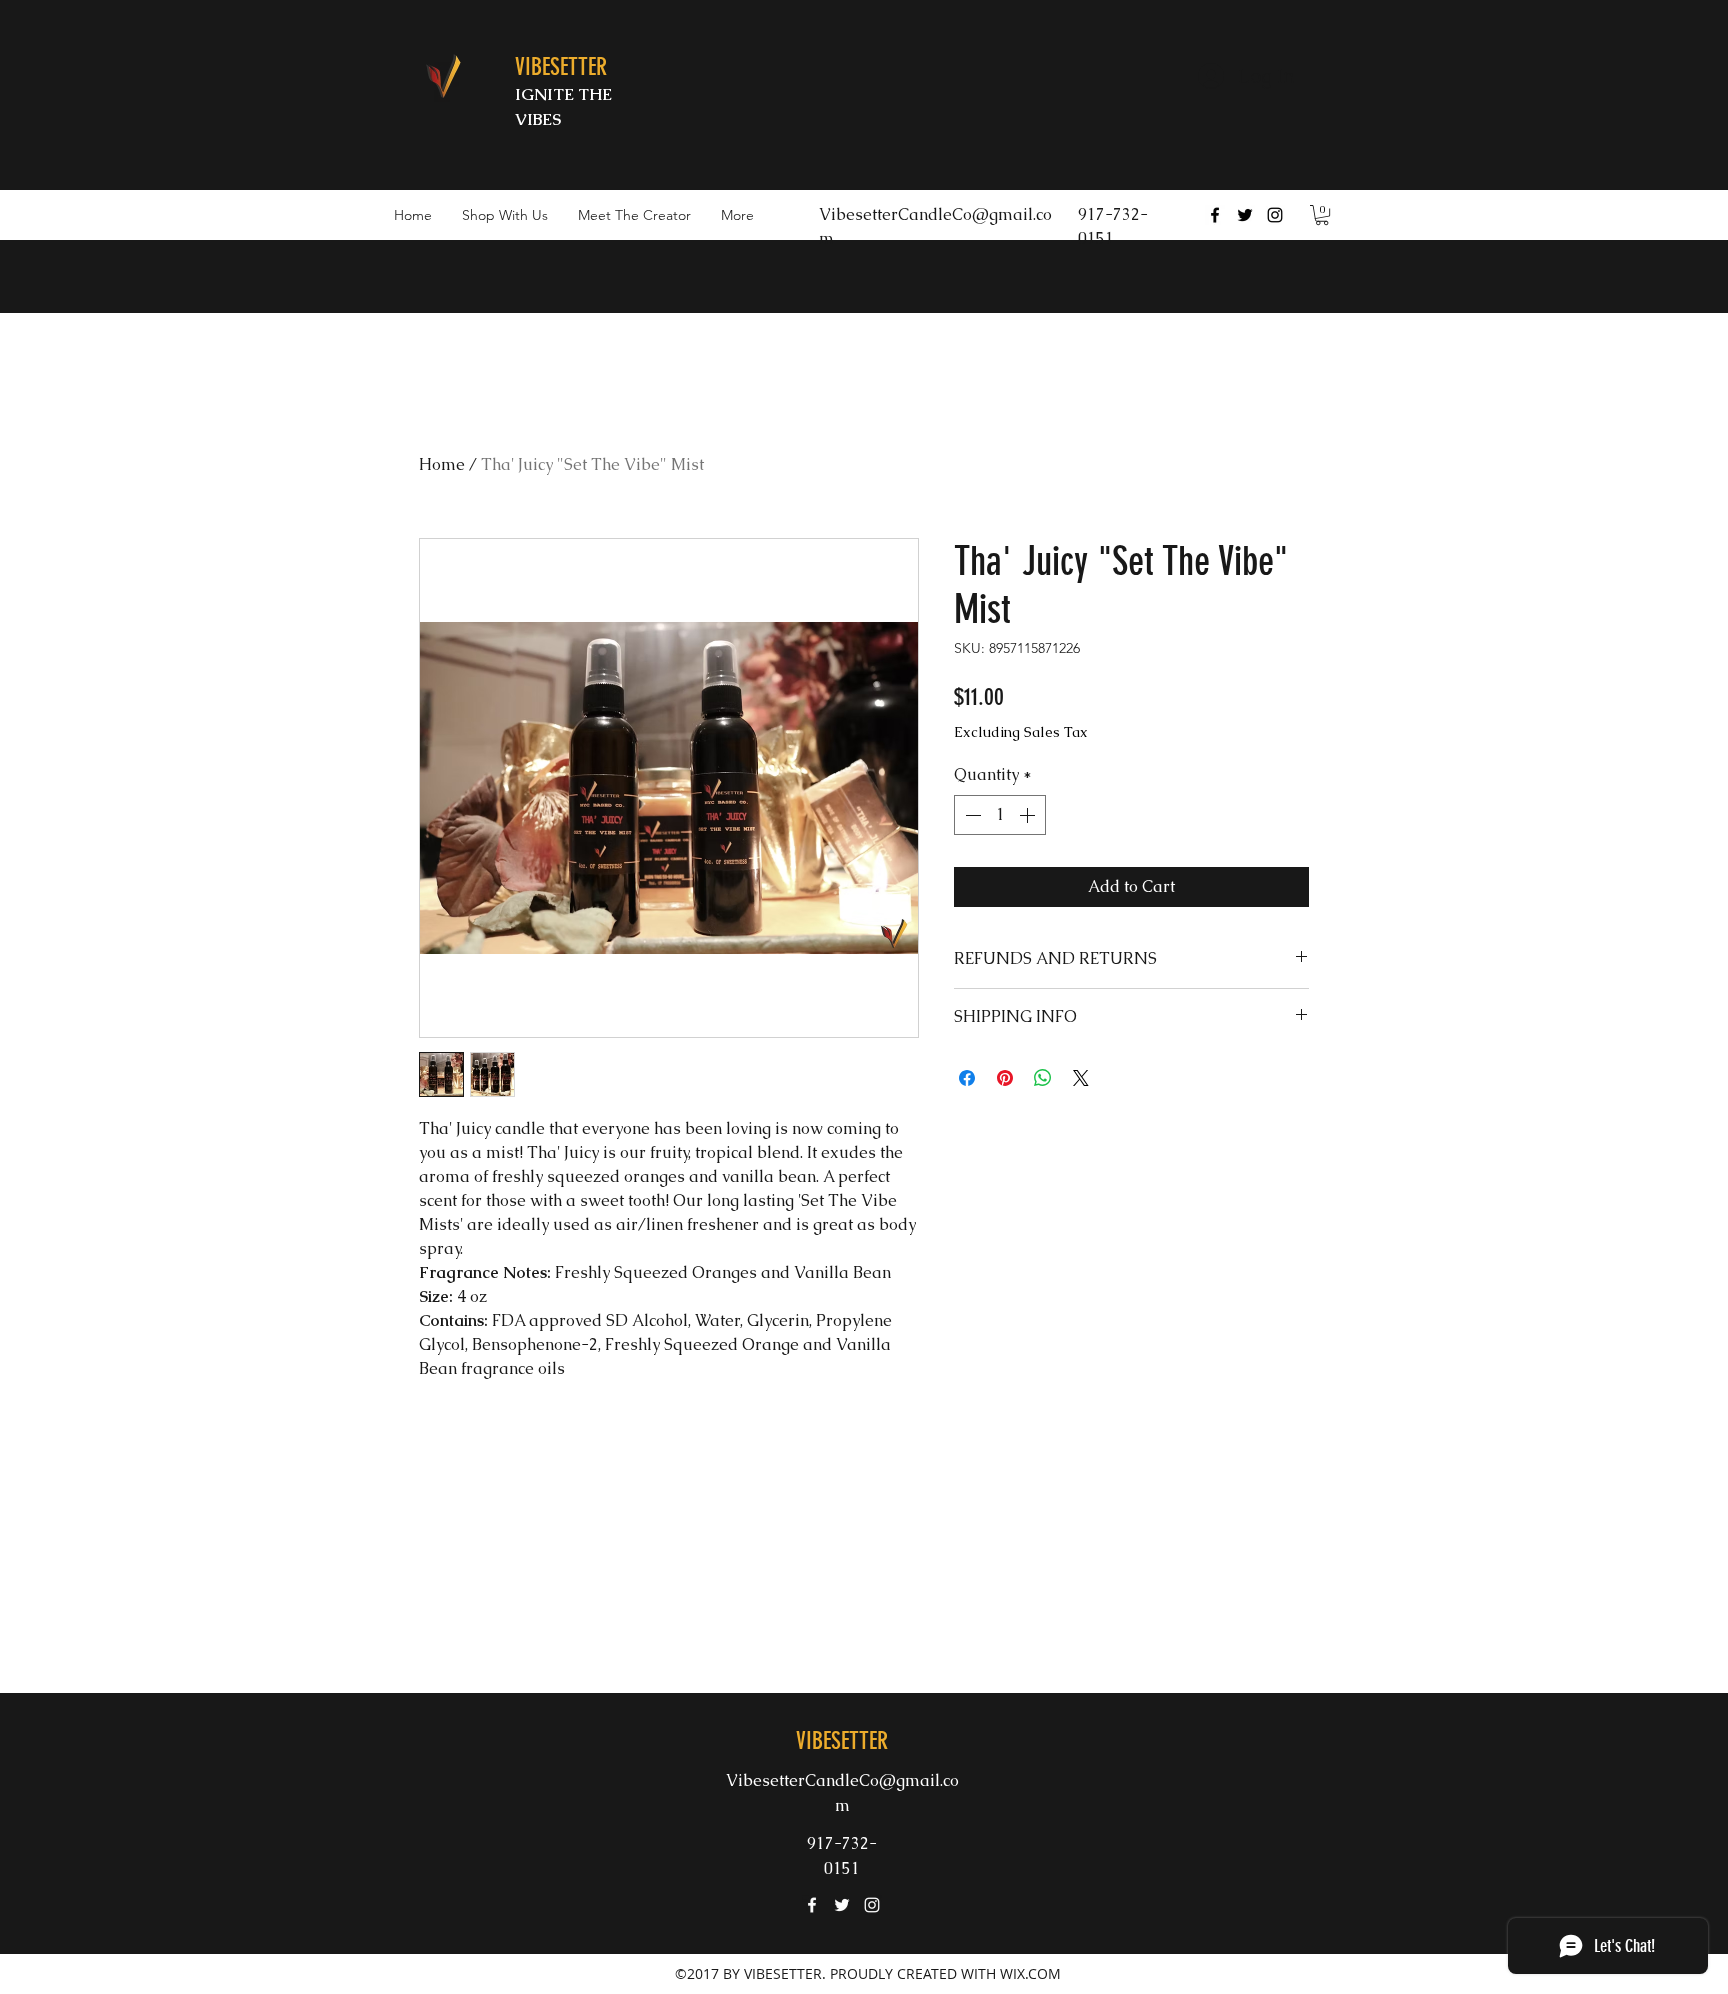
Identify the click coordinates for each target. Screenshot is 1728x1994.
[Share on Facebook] (967, 1078)
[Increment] (1029, 815)
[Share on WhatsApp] (1043, 1078)
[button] (1322, 215)
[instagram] (1275, 215)
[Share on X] (1081, 1078)
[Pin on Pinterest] (1005, 1078)
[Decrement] (971, 815)
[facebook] (1215, 215)
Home (442, 464)
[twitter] (1245, 215)
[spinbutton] (1000, 815)
